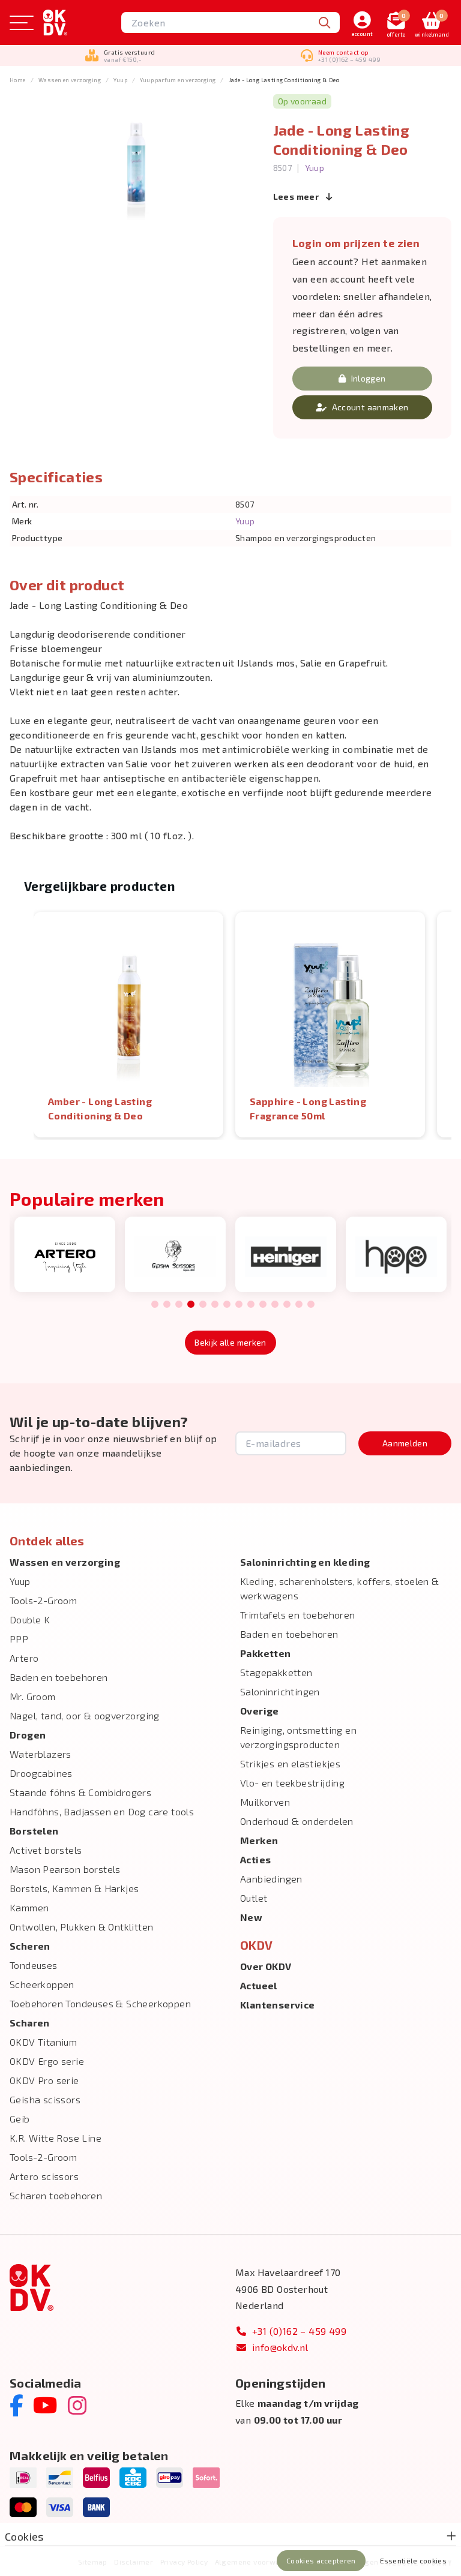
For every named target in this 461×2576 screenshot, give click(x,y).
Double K (30, 1619)
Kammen (29, 1907)
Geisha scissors (45, 2099)
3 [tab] (179, 1305)
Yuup (120, 80)
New (251, 1917)
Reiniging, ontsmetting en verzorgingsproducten (298, 1737)
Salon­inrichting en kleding (305, 1562)
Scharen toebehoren (56, 2195)
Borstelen (34, 1831)
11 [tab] (275, 1305)
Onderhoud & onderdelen (297, 1821)
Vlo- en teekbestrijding (292, 1783)
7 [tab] (227, 1305)
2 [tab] (167, 1305)
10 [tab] (263, 1305)
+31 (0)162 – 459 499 (299, 2331)
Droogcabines (41, 1773)
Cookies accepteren (321, 2560)
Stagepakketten (276, 1672)
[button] (22, 1025)
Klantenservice (278, 2005)
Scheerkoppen (42, 1984)
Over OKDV (266, 1966)
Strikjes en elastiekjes (290, 1763)
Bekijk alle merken (230, 1342)
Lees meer (297, 196)
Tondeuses (34, 1965)
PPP (19, 1639)
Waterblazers (41, 1754)
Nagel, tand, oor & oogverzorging (85, 1715)
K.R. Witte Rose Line (56, 2138)
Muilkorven (265, 1802)
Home (18, 80)
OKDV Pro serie (44, 2080)
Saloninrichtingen (280, 1691)
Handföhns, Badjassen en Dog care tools (102, 1811)
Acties (255, 1859)
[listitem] (128, 1025)
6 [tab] (215, 1305)
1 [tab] (155, 1305)
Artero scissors (44, 2176)
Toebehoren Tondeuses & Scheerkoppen (100, 2003)
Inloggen (369, 378)
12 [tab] (287, 1305)
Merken (259, 1840)
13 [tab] (299, 1305)
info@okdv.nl (280, 2347)
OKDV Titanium (43, 2042)
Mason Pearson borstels (65, 1869)
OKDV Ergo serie (47, 2061)
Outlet (254, 1898)
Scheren (30, 1946)
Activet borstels (46, 1850)
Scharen (30, 2023)
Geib (20, 2119)
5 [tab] (203, 1305)
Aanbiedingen (271, 1879)
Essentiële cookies (413, 2560)
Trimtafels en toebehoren (298, 1615)
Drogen (28, 1735)
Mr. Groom (33, 1696)
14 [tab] (311, 1305)
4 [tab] (191, 1305)
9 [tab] (251, 1305)
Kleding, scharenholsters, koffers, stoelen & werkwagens (340, 1588)
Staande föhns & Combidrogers (80, 1792)
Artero (24, 1658)
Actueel (259, 1985)
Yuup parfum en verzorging (178, 80)
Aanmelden (405, 1443)
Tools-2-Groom (43, 1600)
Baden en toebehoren (59, 1677)
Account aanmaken (370, 407)
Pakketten (266, 1653)
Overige (260, 1711)
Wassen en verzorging (70, 80)
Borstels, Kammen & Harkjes (74, 1888)
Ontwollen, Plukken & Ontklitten (81, 1927)
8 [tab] (239, 1305)
